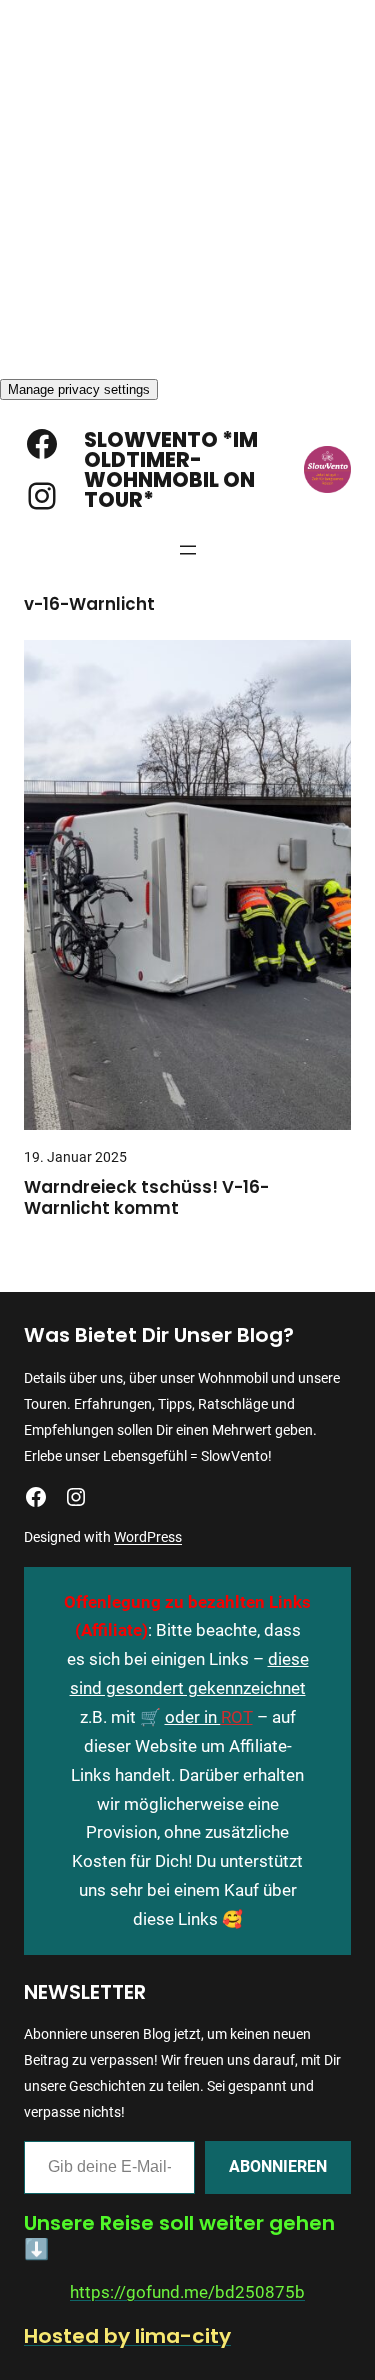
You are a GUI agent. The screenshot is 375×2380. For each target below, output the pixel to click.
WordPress (148, 1537)
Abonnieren (278, 2166)
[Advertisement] (187, 187)
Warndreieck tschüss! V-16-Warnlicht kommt (146, 1199)
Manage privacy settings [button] (79, 389)
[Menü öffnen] (188, 550)
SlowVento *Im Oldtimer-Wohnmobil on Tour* (171, 470)
